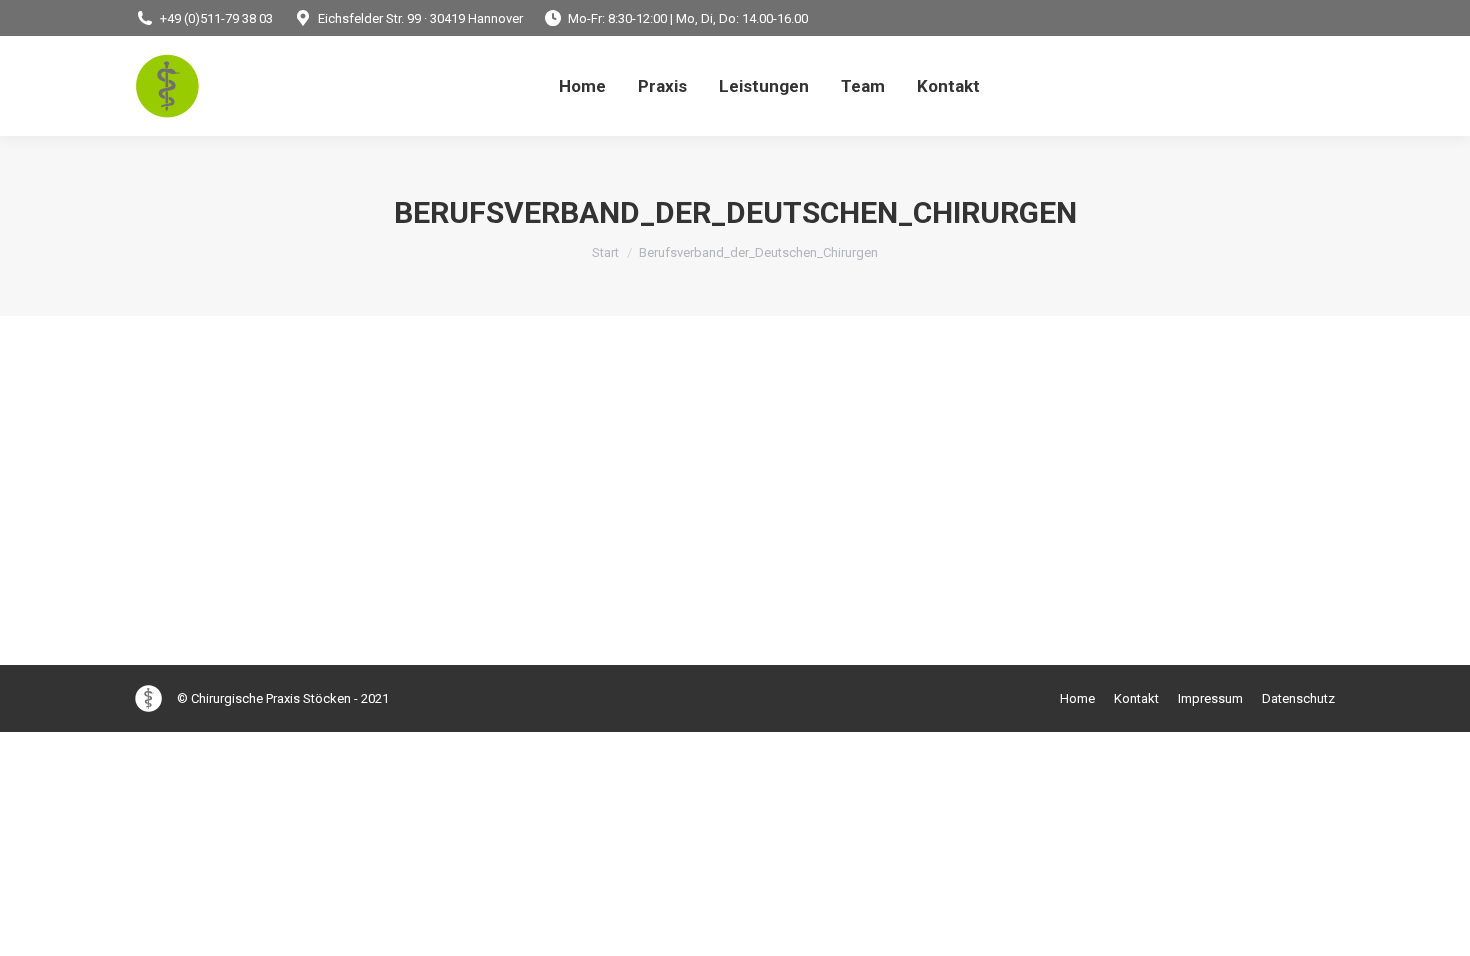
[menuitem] (582, 86)
